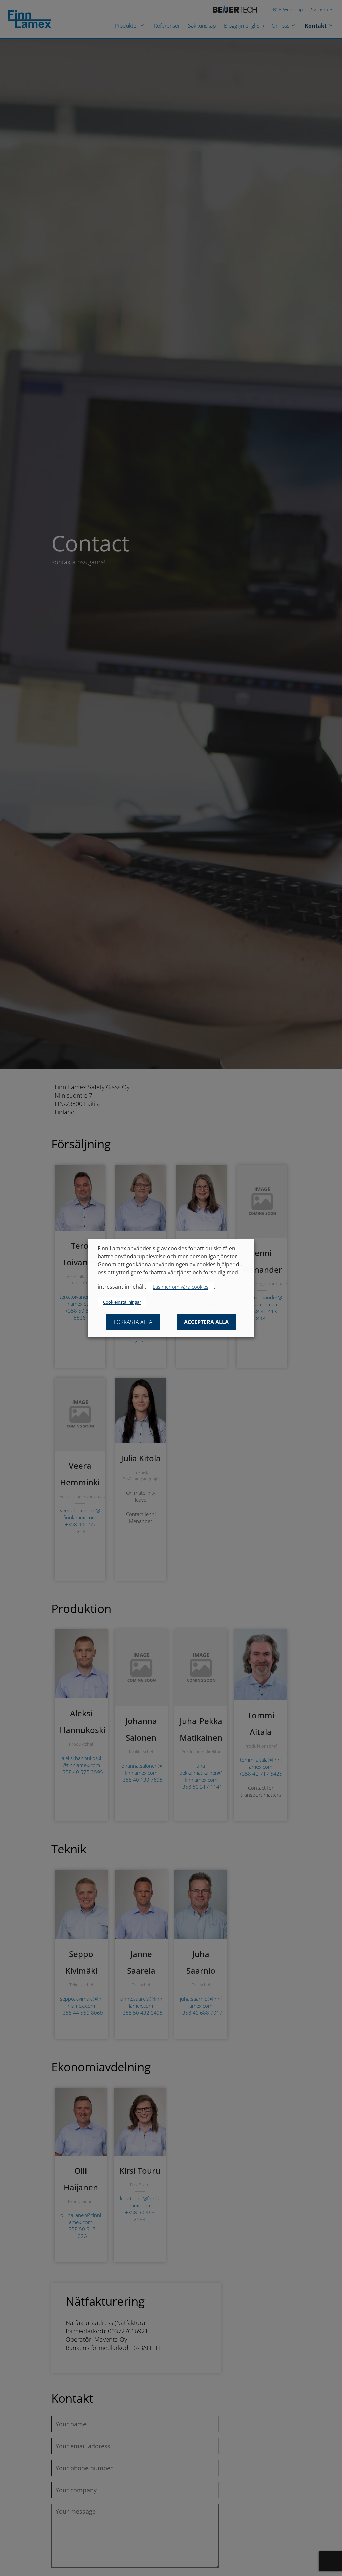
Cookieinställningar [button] (122, 1302)
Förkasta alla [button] (133, 1322)
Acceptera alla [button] (206, 1322)
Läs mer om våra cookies (181, 1287)
